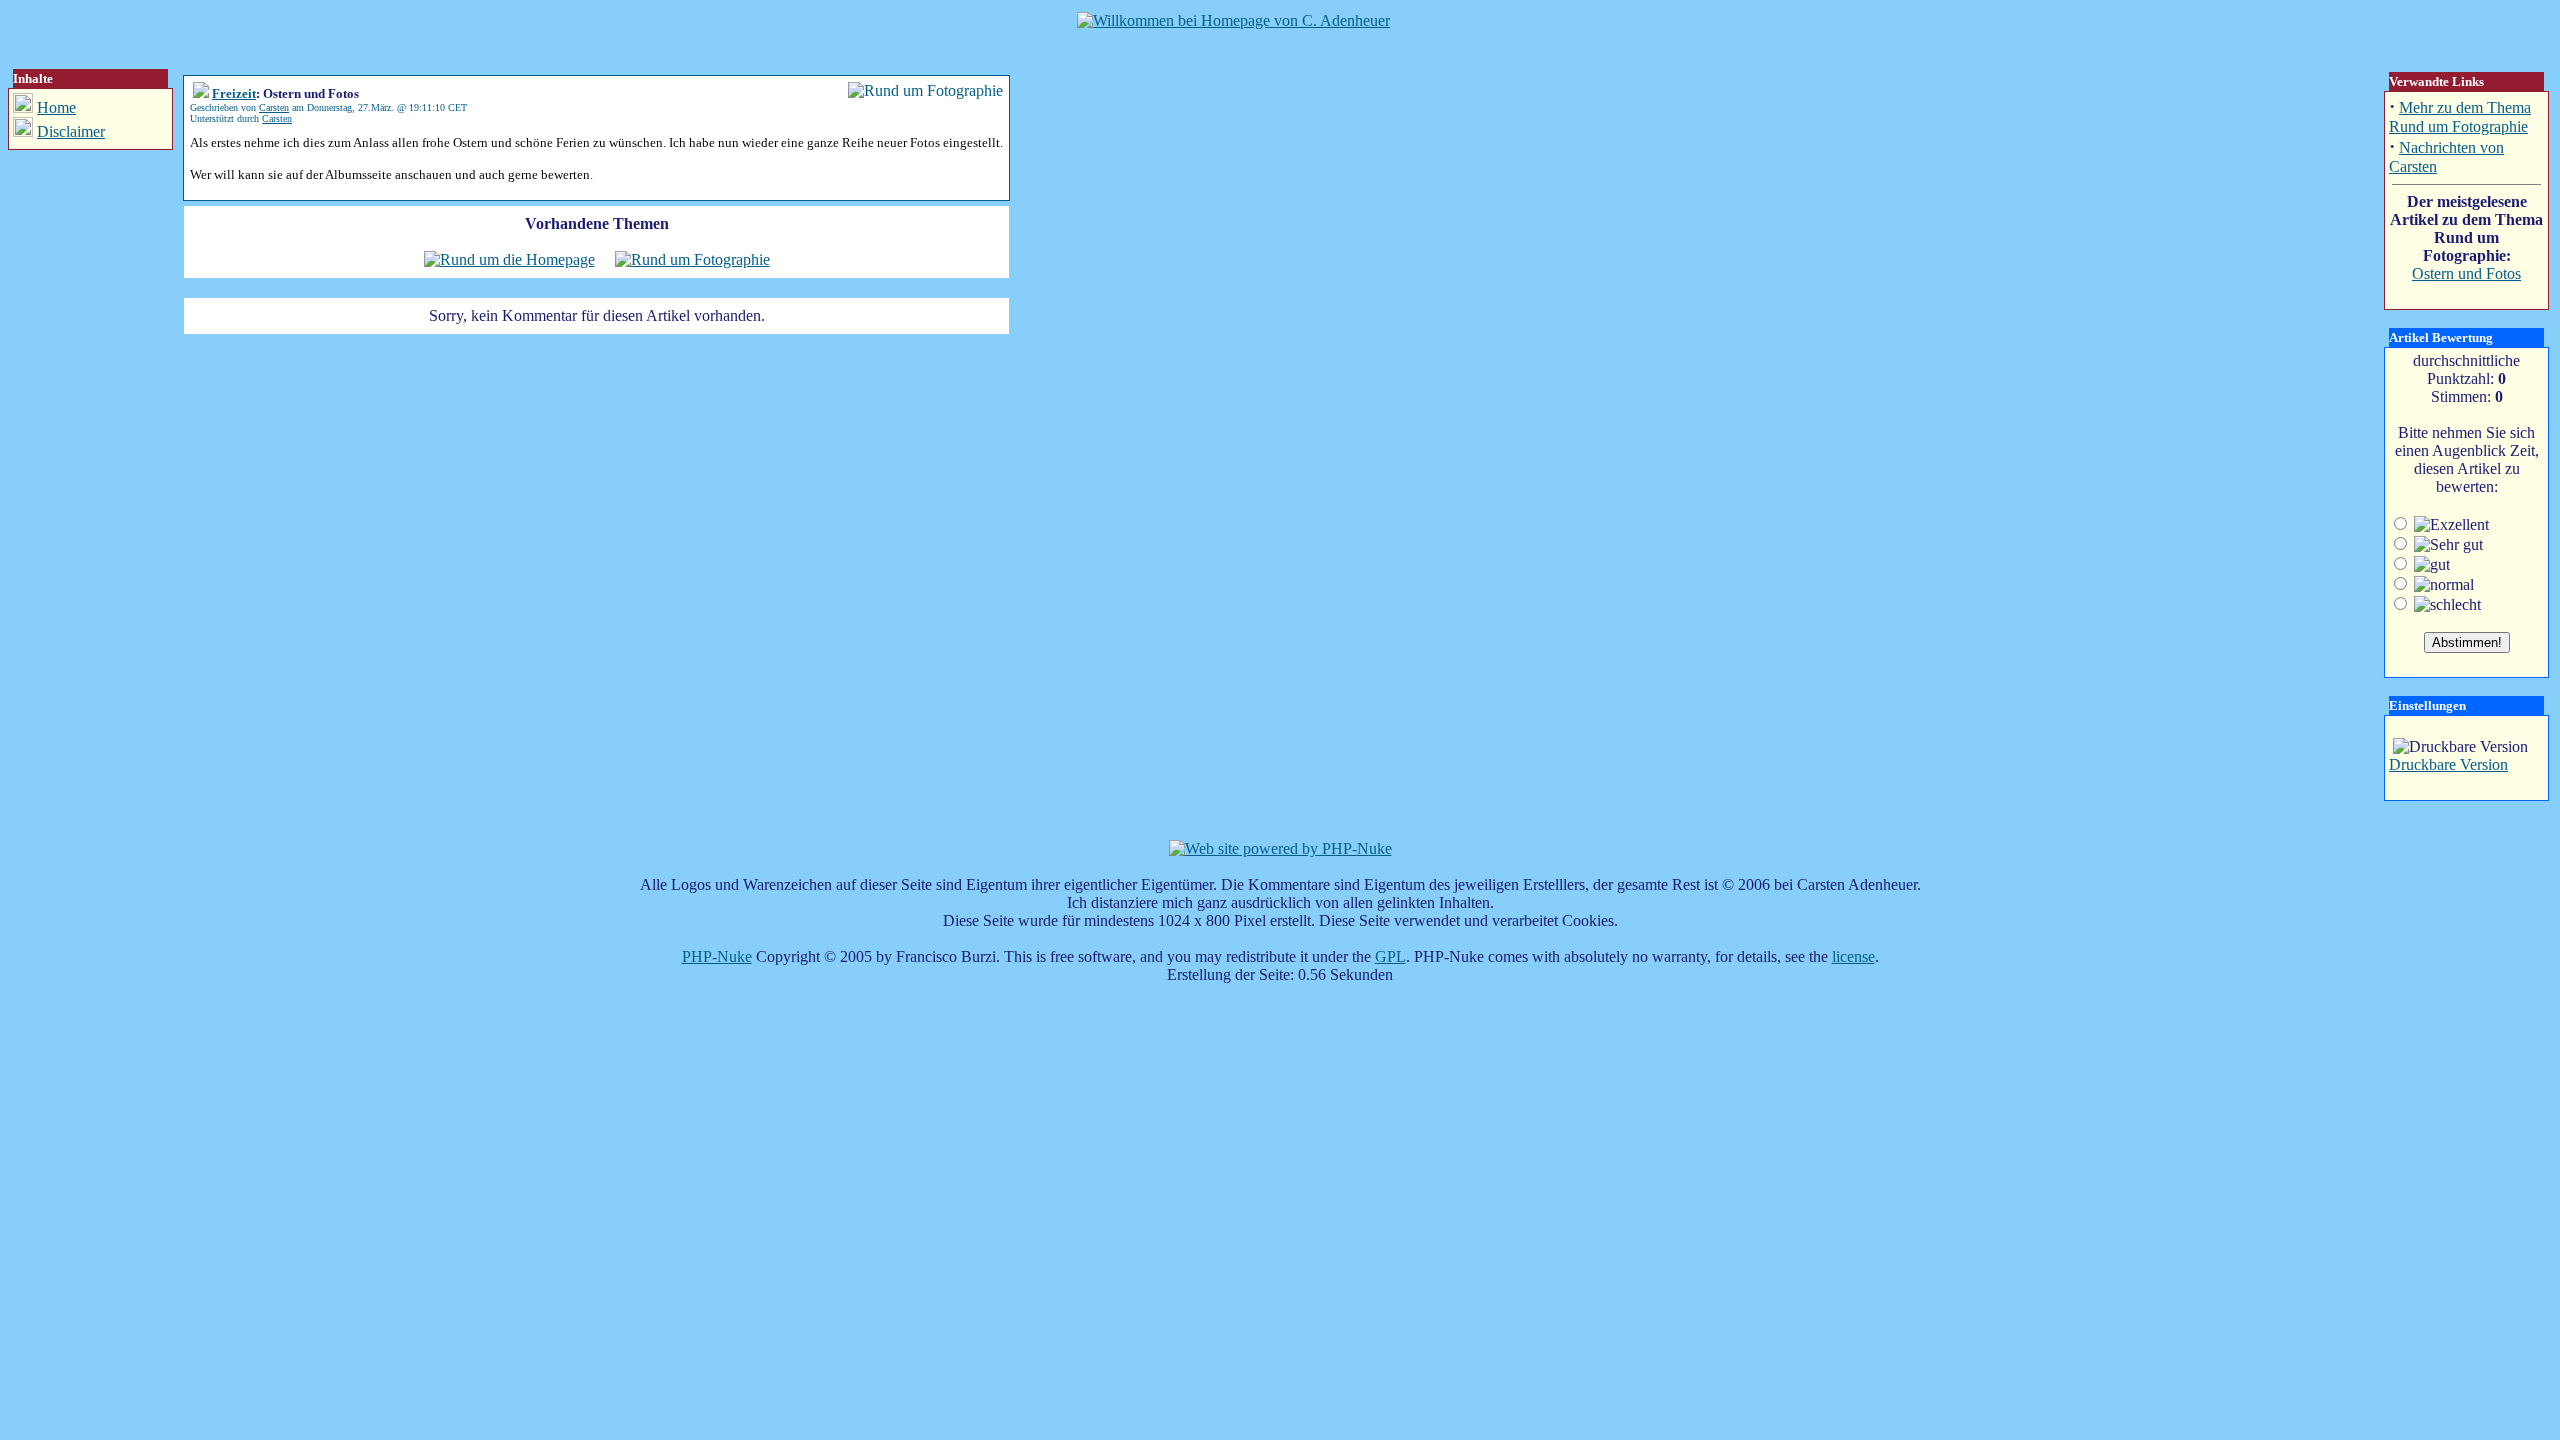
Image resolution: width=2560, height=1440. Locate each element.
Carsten (274, 107)
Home (56, 107)
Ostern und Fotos (2466, 273)
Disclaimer (71, 131)
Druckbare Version (2448, 764)
